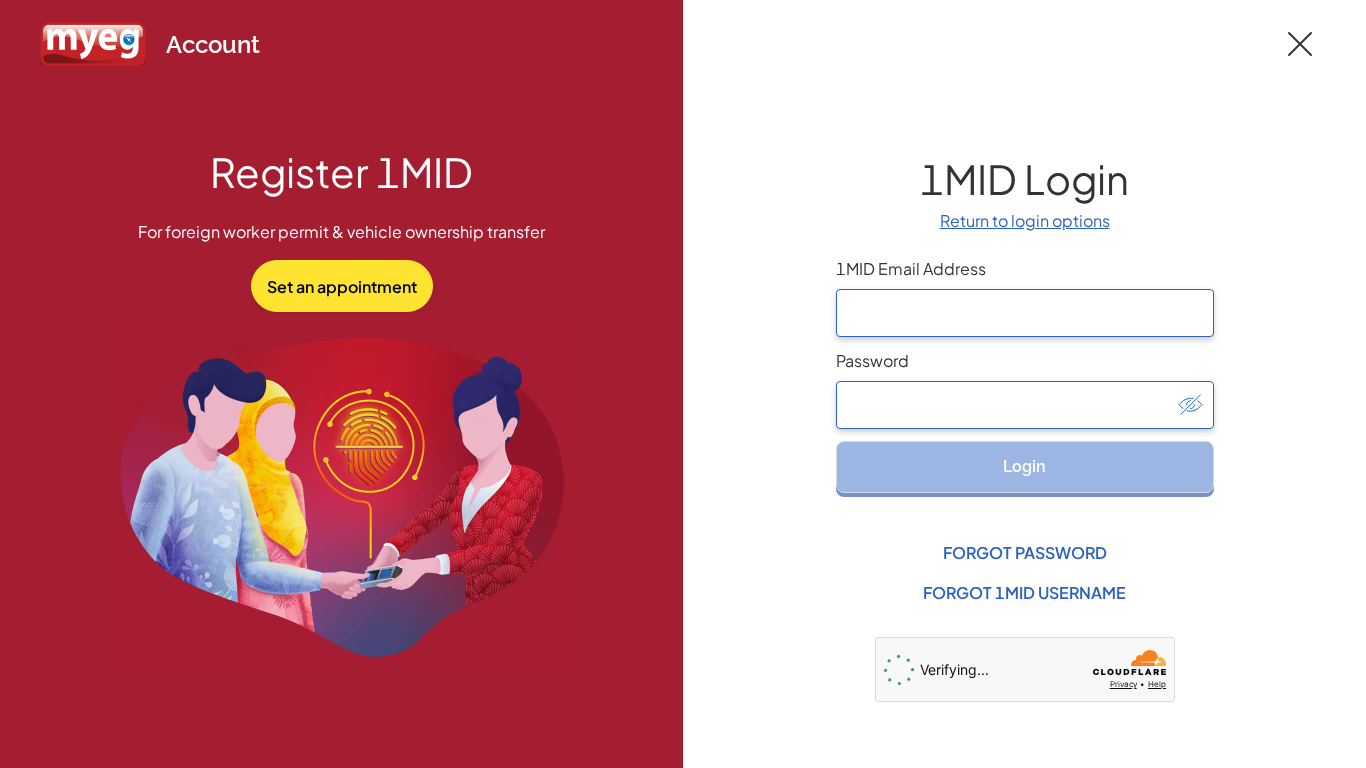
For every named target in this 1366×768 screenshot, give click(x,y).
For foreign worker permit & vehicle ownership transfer (341, 231)
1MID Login (1024, 178)
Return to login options (1025, 220)
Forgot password (1025, 552)
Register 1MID (341, 172)
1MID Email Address (911, 268)
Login (1024, 466)
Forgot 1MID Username (1024, 592)
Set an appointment (342, 286)
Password (872, 360)
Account (213, 44)
